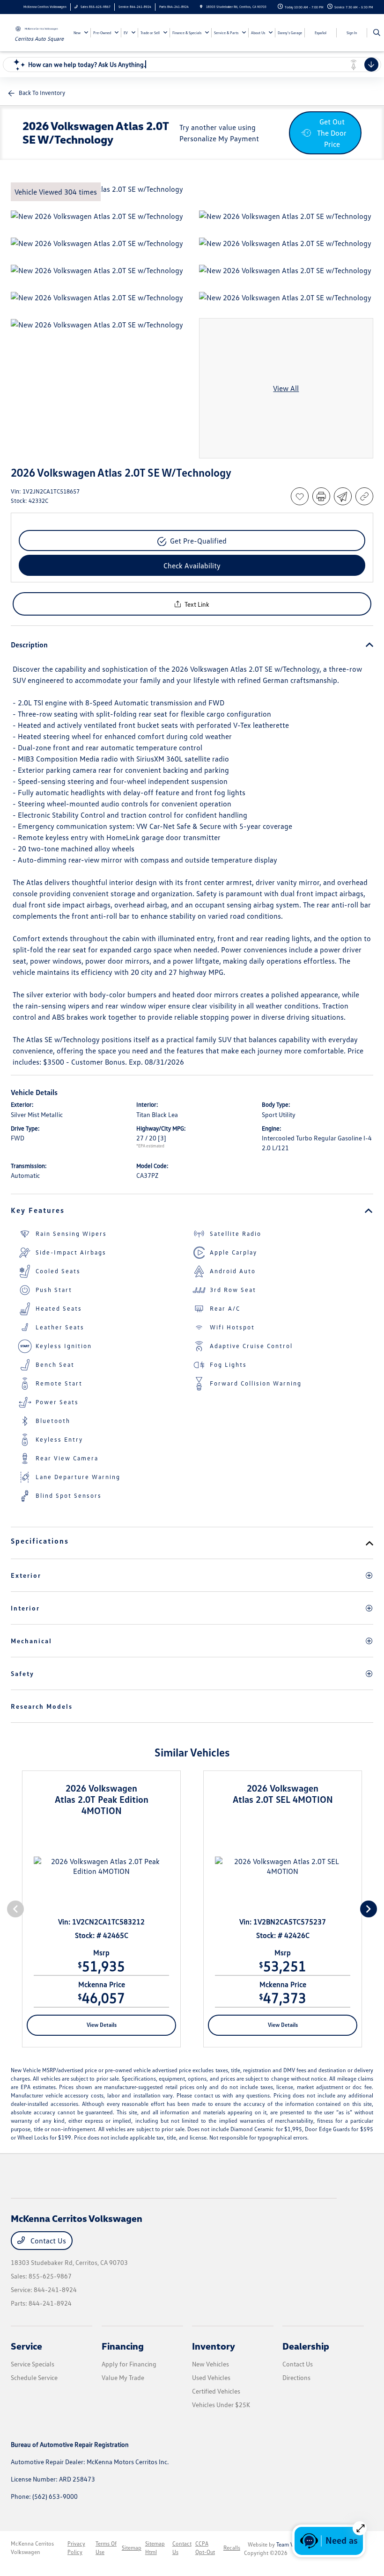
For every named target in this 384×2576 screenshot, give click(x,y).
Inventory (214, 2346)
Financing (123, 2346)
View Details (102, 2025)
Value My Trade (123, 2377)
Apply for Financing (129, 2364)
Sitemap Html (155, 2548)
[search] (377, 33)
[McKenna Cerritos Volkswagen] (36, 28)
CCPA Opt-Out (205, 2548)
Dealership (306, 2346)
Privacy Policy (76, 2548)
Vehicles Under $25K (221, 2405)
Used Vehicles (211, 2377)
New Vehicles (210, 2364)
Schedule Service (34, 2377)
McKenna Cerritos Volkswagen (32, 2548)
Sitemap (132, 2548)
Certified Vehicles (216, 2391)
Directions (296, 2377)
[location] (201, 7)
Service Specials (33, 2364)
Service (26, 2346)
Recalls (232, 2548)
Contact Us (47, 2241)
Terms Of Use (106, 2548)
